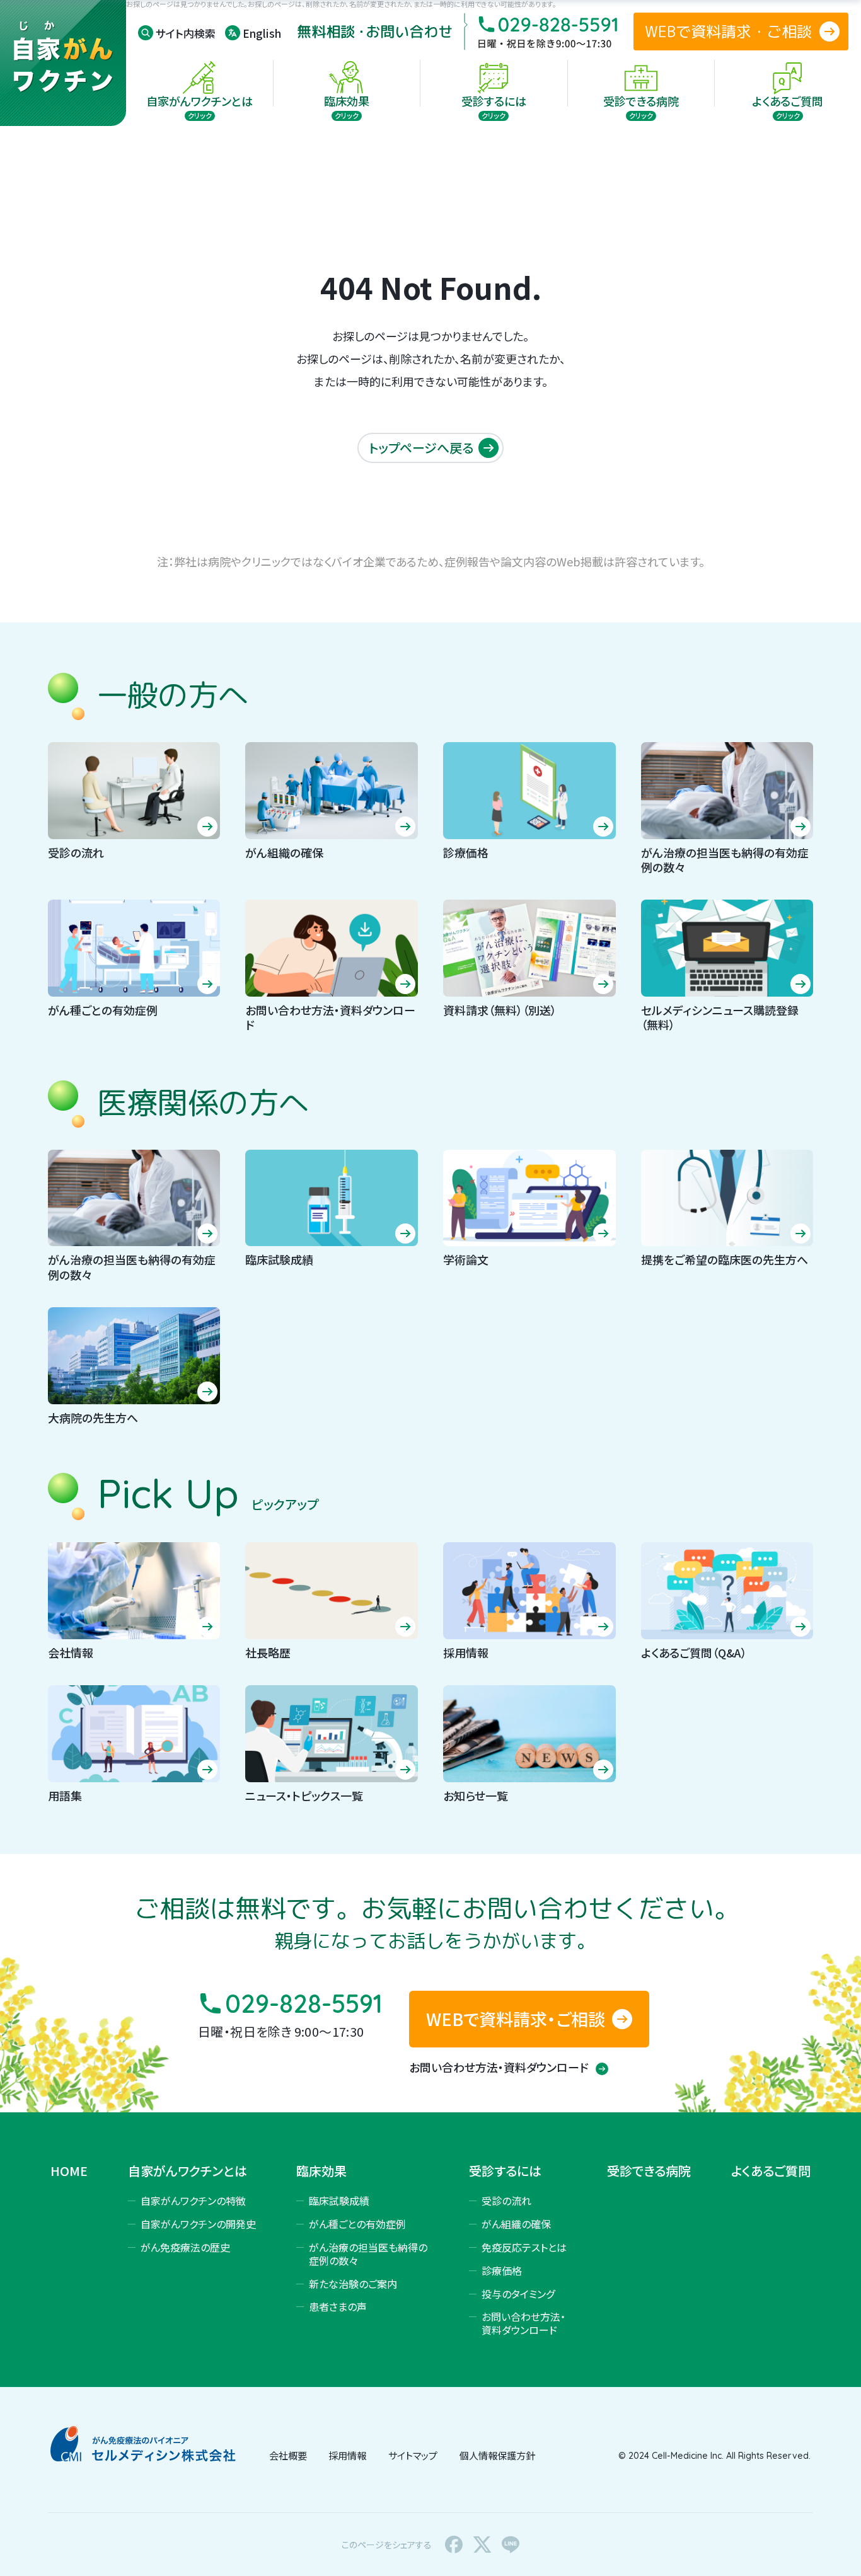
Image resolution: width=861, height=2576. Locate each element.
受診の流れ (506, 2201)
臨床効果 (321, 2171)
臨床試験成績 (339, 2201)
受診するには (505, 2171)
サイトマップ (413, 2455)
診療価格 (502, 2270)
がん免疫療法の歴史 (185, 2247)
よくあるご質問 (771, 2171)
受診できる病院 (649, 2171)
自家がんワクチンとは (188, 2171)
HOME (69, 2171)
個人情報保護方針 (497, 2455)
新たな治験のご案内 (353, 2284)
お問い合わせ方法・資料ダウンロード (500, 2067)
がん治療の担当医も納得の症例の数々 (368, 2254)
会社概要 (288, 2455)
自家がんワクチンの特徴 (193, 2201)
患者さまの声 (338, 2306)
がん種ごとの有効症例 (357, 2224)
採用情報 (347, 2455)
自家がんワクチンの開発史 (198, 2224)
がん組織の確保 (516, 2224)
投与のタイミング (518, 2294)
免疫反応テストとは (524, 2247)
